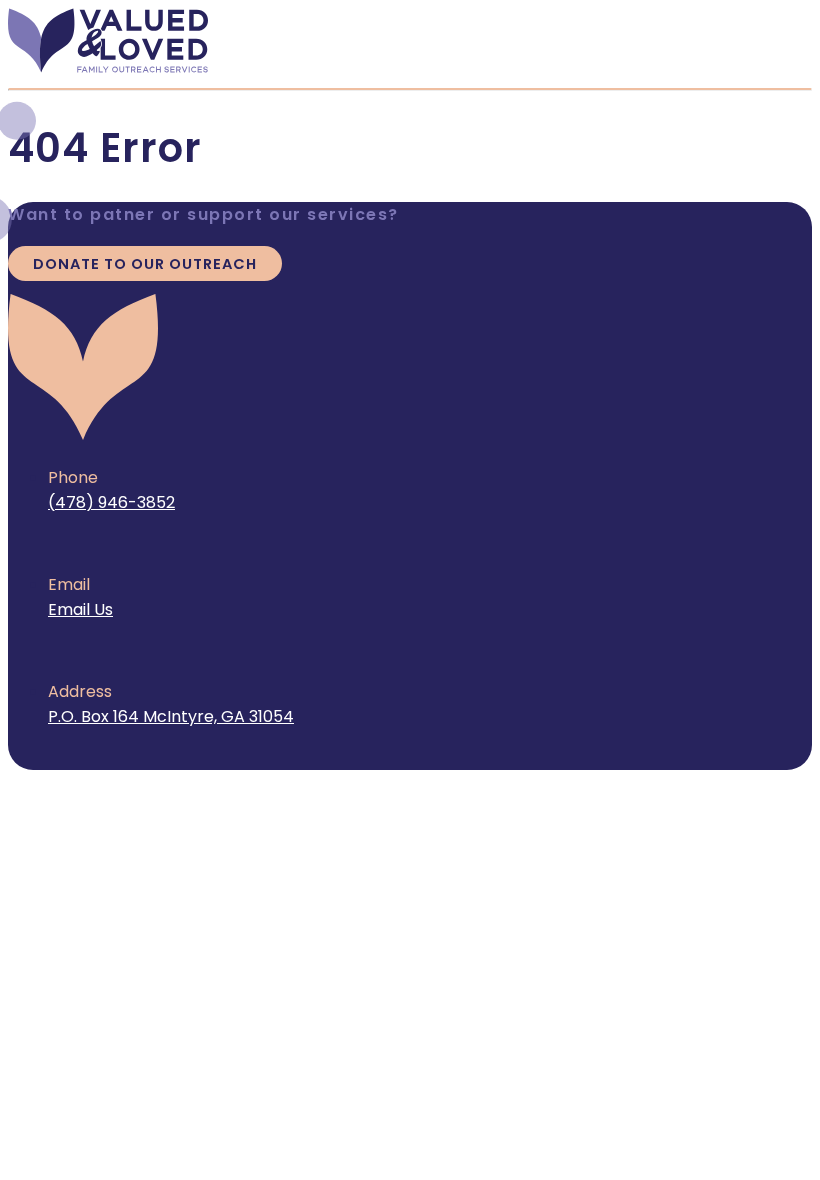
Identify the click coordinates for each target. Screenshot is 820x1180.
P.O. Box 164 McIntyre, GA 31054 (171, 716)
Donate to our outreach (145, 264)
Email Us (80, 609)
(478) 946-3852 (111, 502)
